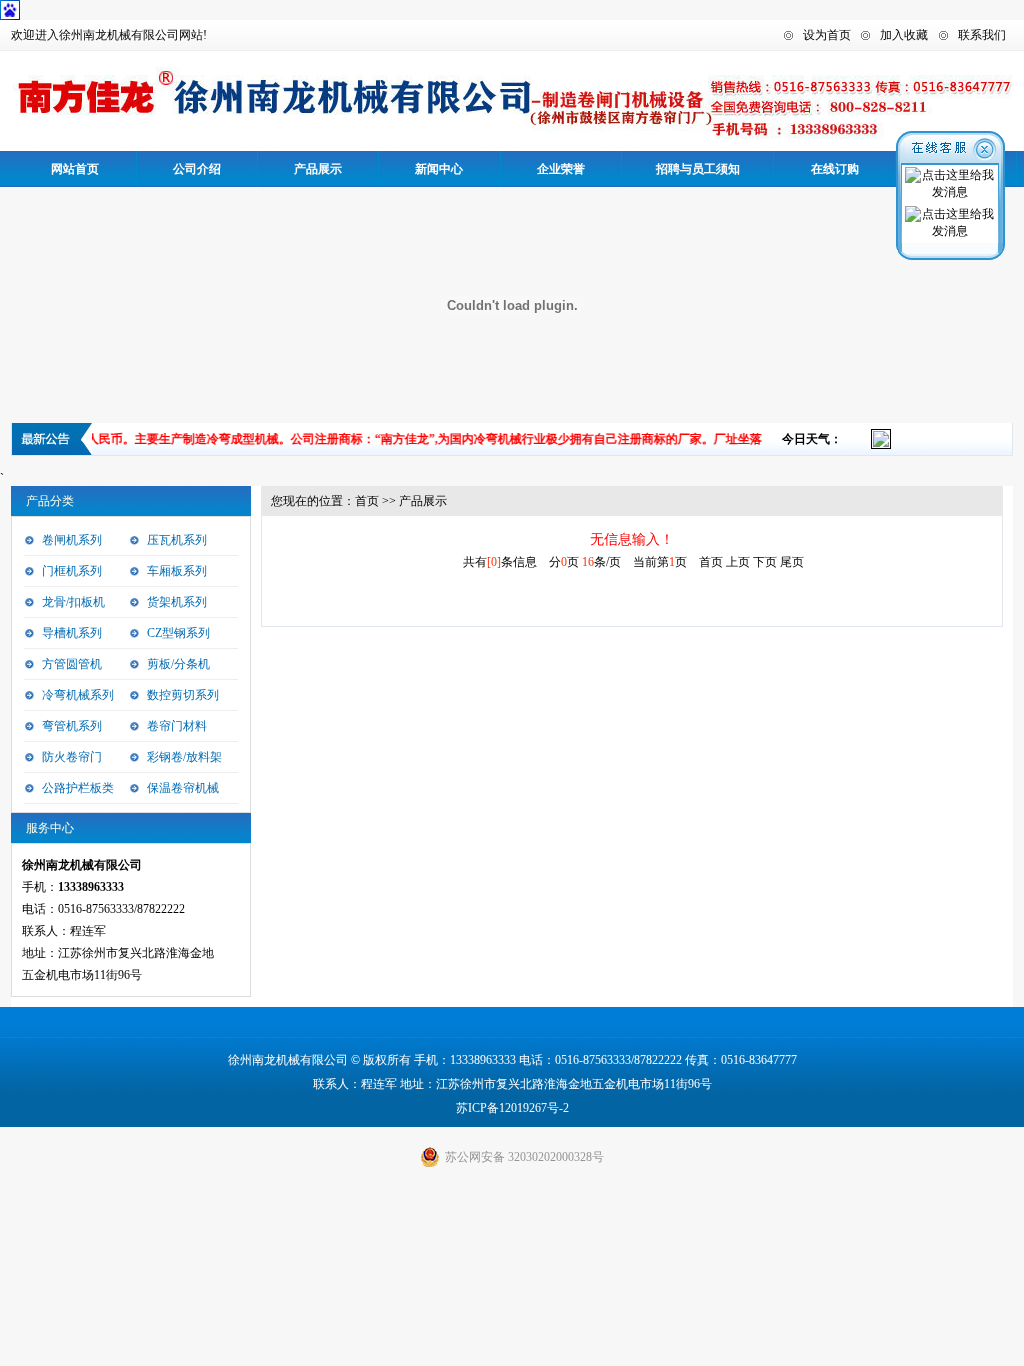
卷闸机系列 (72, 540)
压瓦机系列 (177, 540)
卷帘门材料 (177, 726)
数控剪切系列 (183, 695)
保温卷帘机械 (183, 788)
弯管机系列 (72, 726)
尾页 (792, 562)
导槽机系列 (72, 633)
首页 (367, 501)
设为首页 (827, 35)
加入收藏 (904, 35)
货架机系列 (177, 602)
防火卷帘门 (72, 757)
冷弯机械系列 (78, 695)
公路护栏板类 (78, 788)
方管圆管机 (72, 664)
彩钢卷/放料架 (184, 757)
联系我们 (982, 35)
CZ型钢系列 (178, 633)
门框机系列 (72, 571)
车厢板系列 (177, 571)
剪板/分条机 (178, 664)
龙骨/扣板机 (73, 602)
